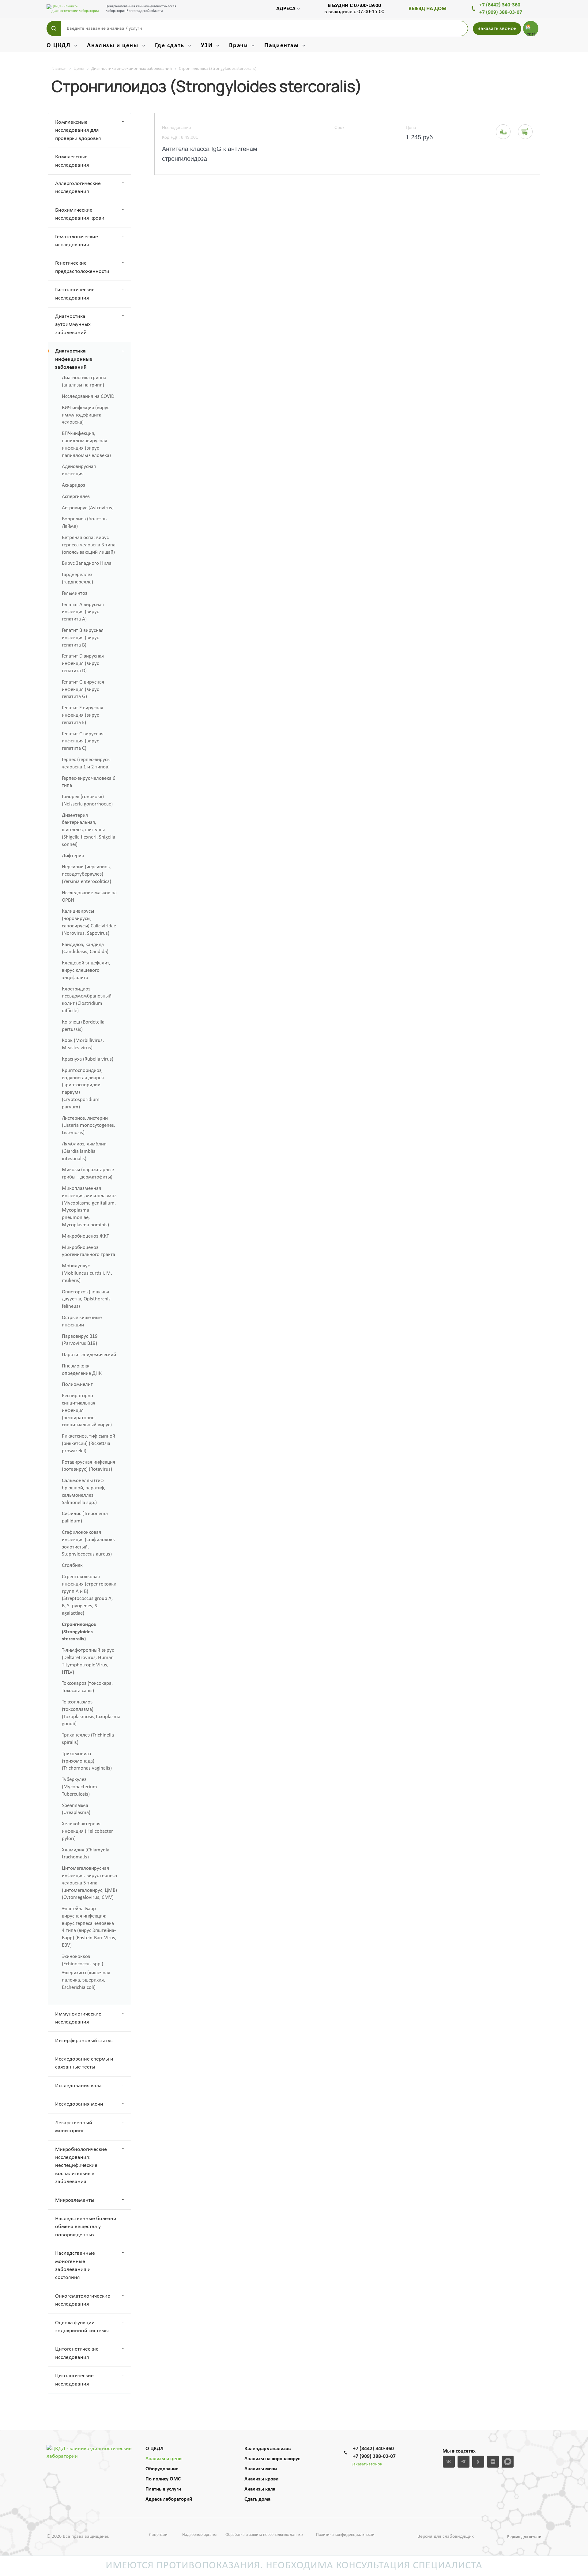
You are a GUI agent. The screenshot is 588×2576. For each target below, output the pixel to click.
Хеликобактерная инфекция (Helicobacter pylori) (87, 1831)
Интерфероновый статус (84, 2041)
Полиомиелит (77, 1384)
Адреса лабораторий (169, 2499)
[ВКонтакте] (449, 2462)
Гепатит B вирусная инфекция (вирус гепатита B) (83, 638)
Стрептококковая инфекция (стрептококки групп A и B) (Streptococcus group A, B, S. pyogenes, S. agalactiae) (89, 1595)
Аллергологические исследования (78, 188)
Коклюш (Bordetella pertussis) (83, 1026)
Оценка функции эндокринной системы (82, 2327)
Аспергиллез (76, 497)
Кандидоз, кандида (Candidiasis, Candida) (85, 948)
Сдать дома (257, 2499)
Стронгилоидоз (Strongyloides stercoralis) (79, 1632)
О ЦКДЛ (155, 2449)
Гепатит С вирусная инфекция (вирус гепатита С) (83, 741)
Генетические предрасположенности (82, 267)
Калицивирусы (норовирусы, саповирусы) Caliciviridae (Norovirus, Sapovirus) (89, 922)
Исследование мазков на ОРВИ (89, 897)
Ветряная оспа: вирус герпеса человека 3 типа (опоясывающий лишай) (89, 545)
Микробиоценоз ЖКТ (85, 1236)
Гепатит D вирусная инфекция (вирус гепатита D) (83, 664)
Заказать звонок (497, 29)
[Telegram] (464, 2462)
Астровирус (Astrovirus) (88, 508)
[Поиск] (54, 28)
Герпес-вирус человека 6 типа (89, 782)
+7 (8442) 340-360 (500, 5)
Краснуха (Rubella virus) (88, 1059)
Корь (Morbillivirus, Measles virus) (83, 1044)
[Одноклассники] (478, 2462)
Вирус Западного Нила (87, 563)
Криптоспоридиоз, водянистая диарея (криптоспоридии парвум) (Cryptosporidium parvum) (83, 1089)
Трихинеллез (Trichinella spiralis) (88, 1739)
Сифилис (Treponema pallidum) (85, 1517)
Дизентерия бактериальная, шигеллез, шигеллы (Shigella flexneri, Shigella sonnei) (89, 830)
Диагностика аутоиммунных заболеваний (73, 325)
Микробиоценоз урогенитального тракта (89, 1251)
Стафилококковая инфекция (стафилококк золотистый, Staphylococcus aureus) (88, 1543)
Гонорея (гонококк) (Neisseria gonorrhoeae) (87, 800)
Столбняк (72, 1565)
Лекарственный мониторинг (74, 2127)
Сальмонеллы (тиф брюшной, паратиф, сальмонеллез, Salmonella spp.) (84, 1492)
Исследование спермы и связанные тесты (84, 2063)
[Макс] (508, 2462)
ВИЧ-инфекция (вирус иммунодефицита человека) (86, 415)
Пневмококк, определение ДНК (82, 1370)
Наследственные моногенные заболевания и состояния (75, 2265)
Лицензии (158, 2535)
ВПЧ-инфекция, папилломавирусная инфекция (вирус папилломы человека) (86, 444)
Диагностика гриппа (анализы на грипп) (84, 381)
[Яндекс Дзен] (493, 2462)
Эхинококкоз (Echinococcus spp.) (83, 1960)
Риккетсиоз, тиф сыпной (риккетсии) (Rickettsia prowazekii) (89, 1444)
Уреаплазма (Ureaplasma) (76, 1809)
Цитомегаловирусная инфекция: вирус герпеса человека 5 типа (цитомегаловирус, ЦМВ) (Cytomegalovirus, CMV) (89, 1883)
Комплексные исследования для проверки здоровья (78, 130)
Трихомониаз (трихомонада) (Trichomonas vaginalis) (87, 1761)
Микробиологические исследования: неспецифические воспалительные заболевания (81, 2166)
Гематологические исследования (77, 241)
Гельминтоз (75, 593)
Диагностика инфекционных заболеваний (74, 359)
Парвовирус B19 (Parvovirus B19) (80, 1340)
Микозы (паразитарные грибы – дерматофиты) (88, 1173)
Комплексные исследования (72, 161)
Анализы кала (260, 2489)
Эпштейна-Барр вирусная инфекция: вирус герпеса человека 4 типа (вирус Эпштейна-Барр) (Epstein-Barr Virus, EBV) (89, 1927)
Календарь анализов (268, 2449)
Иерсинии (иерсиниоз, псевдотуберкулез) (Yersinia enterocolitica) (87, 874)
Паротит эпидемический (89, 1355)
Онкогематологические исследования (83, 2300)
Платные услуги (163, 2489)
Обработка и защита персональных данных (264, 2535)
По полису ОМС (163, 2479)
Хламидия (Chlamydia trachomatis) (86, 1854)
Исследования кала (78, 2086)
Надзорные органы (199, 2535)
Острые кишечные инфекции (82, 1321)
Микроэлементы (75, 2200)
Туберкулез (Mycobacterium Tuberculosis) (79, 1787)
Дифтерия (73, 856)
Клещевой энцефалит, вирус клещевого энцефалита (86, 970)
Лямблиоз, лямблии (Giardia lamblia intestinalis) (84, 1151)
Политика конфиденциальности (345, 2535)
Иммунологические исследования (78, 2018)
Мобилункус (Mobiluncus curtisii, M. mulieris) (87, 1273)
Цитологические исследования (74, 2380)
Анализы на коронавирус (272, 2459)
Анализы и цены (164, 2459)
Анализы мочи (261, 2469)
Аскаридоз (73, 485)
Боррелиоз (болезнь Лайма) (84, 523)
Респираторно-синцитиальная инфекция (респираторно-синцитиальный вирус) (87, 1410)
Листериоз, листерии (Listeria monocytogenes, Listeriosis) (89, 1126)
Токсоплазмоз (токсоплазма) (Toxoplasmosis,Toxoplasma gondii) (91, 1713)
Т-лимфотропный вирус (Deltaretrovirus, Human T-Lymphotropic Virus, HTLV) (88, 1661)
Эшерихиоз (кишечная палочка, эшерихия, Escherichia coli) (86, 1980)
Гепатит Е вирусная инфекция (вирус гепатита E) (83, 715)
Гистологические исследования (75, 294)
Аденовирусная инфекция (79, 470)
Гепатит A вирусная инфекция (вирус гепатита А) (83, 612)
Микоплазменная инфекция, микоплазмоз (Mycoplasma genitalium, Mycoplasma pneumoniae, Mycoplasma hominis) (89, 1207)
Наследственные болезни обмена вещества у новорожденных (86, 2227)
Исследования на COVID (88, 396)
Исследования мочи (79, 2104)
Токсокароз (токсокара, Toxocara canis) (87, 1687)
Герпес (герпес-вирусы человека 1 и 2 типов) (86, 763)
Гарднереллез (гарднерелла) (77, 578)
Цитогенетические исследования (77, 2353)
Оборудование (162, 2469)
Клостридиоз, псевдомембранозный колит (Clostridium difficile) (87, 1000)
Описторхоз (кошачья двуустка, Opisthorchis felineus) (86, 1299)
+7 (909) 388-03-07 (501, 12)
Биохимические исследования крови (80, 214)
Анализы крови (261, 2479)
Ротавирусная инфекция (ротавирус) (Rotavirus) (89, 1466)
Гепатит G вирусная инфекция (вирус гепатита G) (83, 690)
